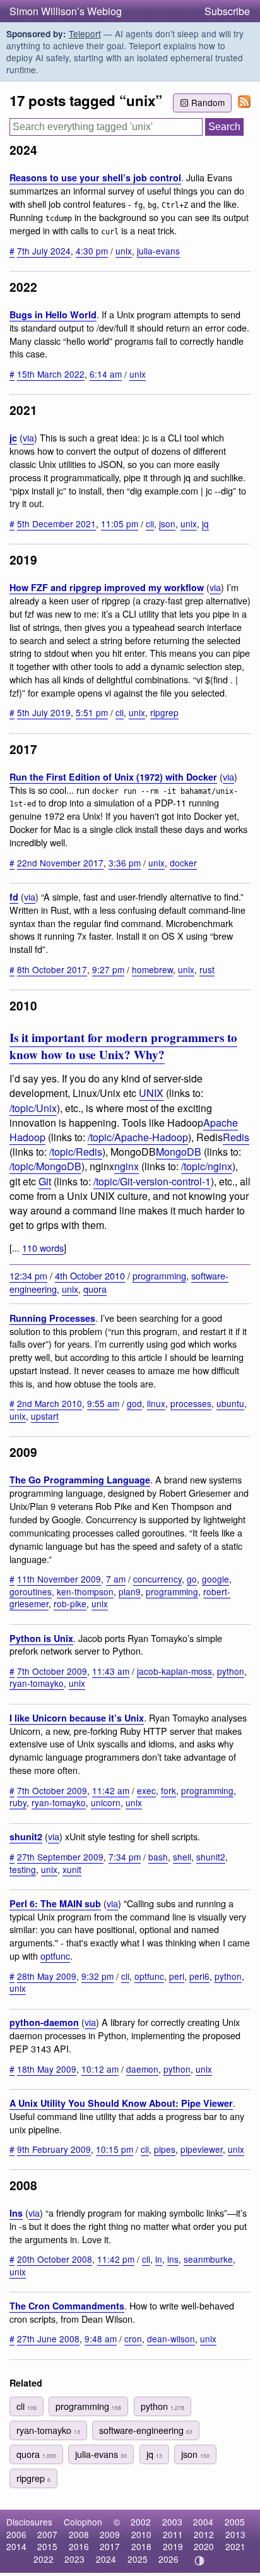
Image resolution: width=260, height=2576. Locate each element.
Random (208, 102)
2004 (203, 2522)
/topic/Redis (76, 1152)
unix (124, 251)
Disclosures (29, 2522)
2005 (235, 2522)
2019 (173, 2546)
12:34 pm (28, 1275)
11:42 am (111, 1790)
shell (182, 1857)
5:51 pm (92, 712)
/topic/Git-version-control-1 (152, 1181)
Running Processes (52, 1318)
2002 (141, 2522)
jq (205, 524)
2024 (106, 2559)
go (192, 1579)
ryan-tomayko (37, 1683)
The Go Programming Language (80, 1480)
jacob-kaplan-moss (174, 1671)
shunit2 (26, 1836)
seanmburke (208, 2259)
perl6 (199, 1976)
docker (183, 863)
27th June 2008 (48, 2339)
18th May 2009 (47, 2069)
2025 (138, 2559)
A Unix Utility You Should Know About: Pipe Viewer (121, 2103)
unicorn (106, 1802)
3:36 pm (125, 863)
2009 (110, 2534)
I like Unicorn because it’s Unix (77, 1718)
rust (207, 969)
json (167, 524)
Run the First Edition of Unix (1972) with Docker (113, 777)
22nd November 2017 (60, 863)
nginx (127, 1166)
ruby (18, 1802)
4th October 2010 (90, 1275)
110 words (43, 1248)
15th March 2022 (51, 374)
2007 (47, 2534)
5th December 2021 (56, 524)
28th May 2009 (47, 1976)
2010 (141, 2534)
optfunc (55, 1956)
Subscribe (227, 11)
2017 (110, 2546)
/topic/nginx (207, 1166)
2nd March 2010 (50, 1403)
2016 (79, 2546)
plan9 (130, 1591)
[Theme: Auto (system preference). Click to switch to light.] (200, 2561)
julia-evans (158, 251)
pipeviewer (202, 2149)
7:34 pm (125, 1857)
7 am (116, 1579)
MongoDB (179, 1152)
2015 (47, 2546)
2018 (141, 2546)
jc (13, 438)
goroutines (31, 1591)
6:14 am (106, 374)
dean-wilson (171, 2339)
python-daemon (44, 2022)
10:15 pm (115, 2149)
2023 (74, 2559)
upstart (45, 1416)
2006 (16, 2534)
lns (16, 2213)
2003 (172, 2522)
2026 (168, 2559)
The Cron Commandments (67, 2306)
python (231, 1671)
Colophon (83, 2522)
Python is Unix (41, 1638)
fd (14, 897)
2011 (173, 2534)
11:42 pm (116, 2259)
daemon (142, 2069)
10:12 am (100, 2069)
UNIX (151, 1093)
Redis (236, 1137)
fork (168, 1790)
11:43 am (111, 1671)
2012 (204, 2534)
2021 (235, 2546)
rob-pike (70, 1603)
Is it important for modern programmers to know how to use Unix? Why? (123, 1046)
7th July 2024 (44, 251)
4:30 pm (92, 251)
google (216, 1579)
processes (191, 1403)
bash (158, 1857)
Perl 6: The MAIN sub (55, 1903)
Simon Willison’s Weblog (66, 11)
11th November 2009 (59, 1579)
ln (159, 2259)
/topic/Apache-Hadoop (138, 1137)
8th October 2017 (52, 969)
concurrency (157, 1579)
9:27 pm (108, 969)
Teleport (85, 33)
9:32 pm (98, 1976)
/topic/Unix (33, 1108)
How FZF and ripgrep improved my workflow (107, 587)
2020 (204, 2546)
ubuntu (230, 1403)
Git (45, 1181)
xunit (72, 1869)
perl (177, 1976)
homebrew (152, 969)
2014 (16, 2546)
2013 (235, 2534)
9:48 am (101, 2339)
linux (156, 1403)
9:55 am (103, 1403)
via (28, 437)
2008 (79, 2534)
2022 (44, 2559)
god (134, 1403)
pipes (165, 2149)
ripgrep (164, 712)
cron (133, 2339)
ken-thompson (85, 1591)
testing (23, 1869)
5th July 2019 (44, 712)
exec (146, 1790)
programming (159, 1275)
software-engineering (146, 2430)
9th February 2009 (54, 2149)
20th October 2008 (55, 2259)
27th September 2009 (60, 1857)
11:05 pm (120, 524)
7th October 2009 (52, 1671)
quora (95, 1289)
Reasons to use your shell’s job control (95, 177)
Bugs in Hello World (53, 315)
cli (150, 524)
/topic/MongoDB (45, 1166)
